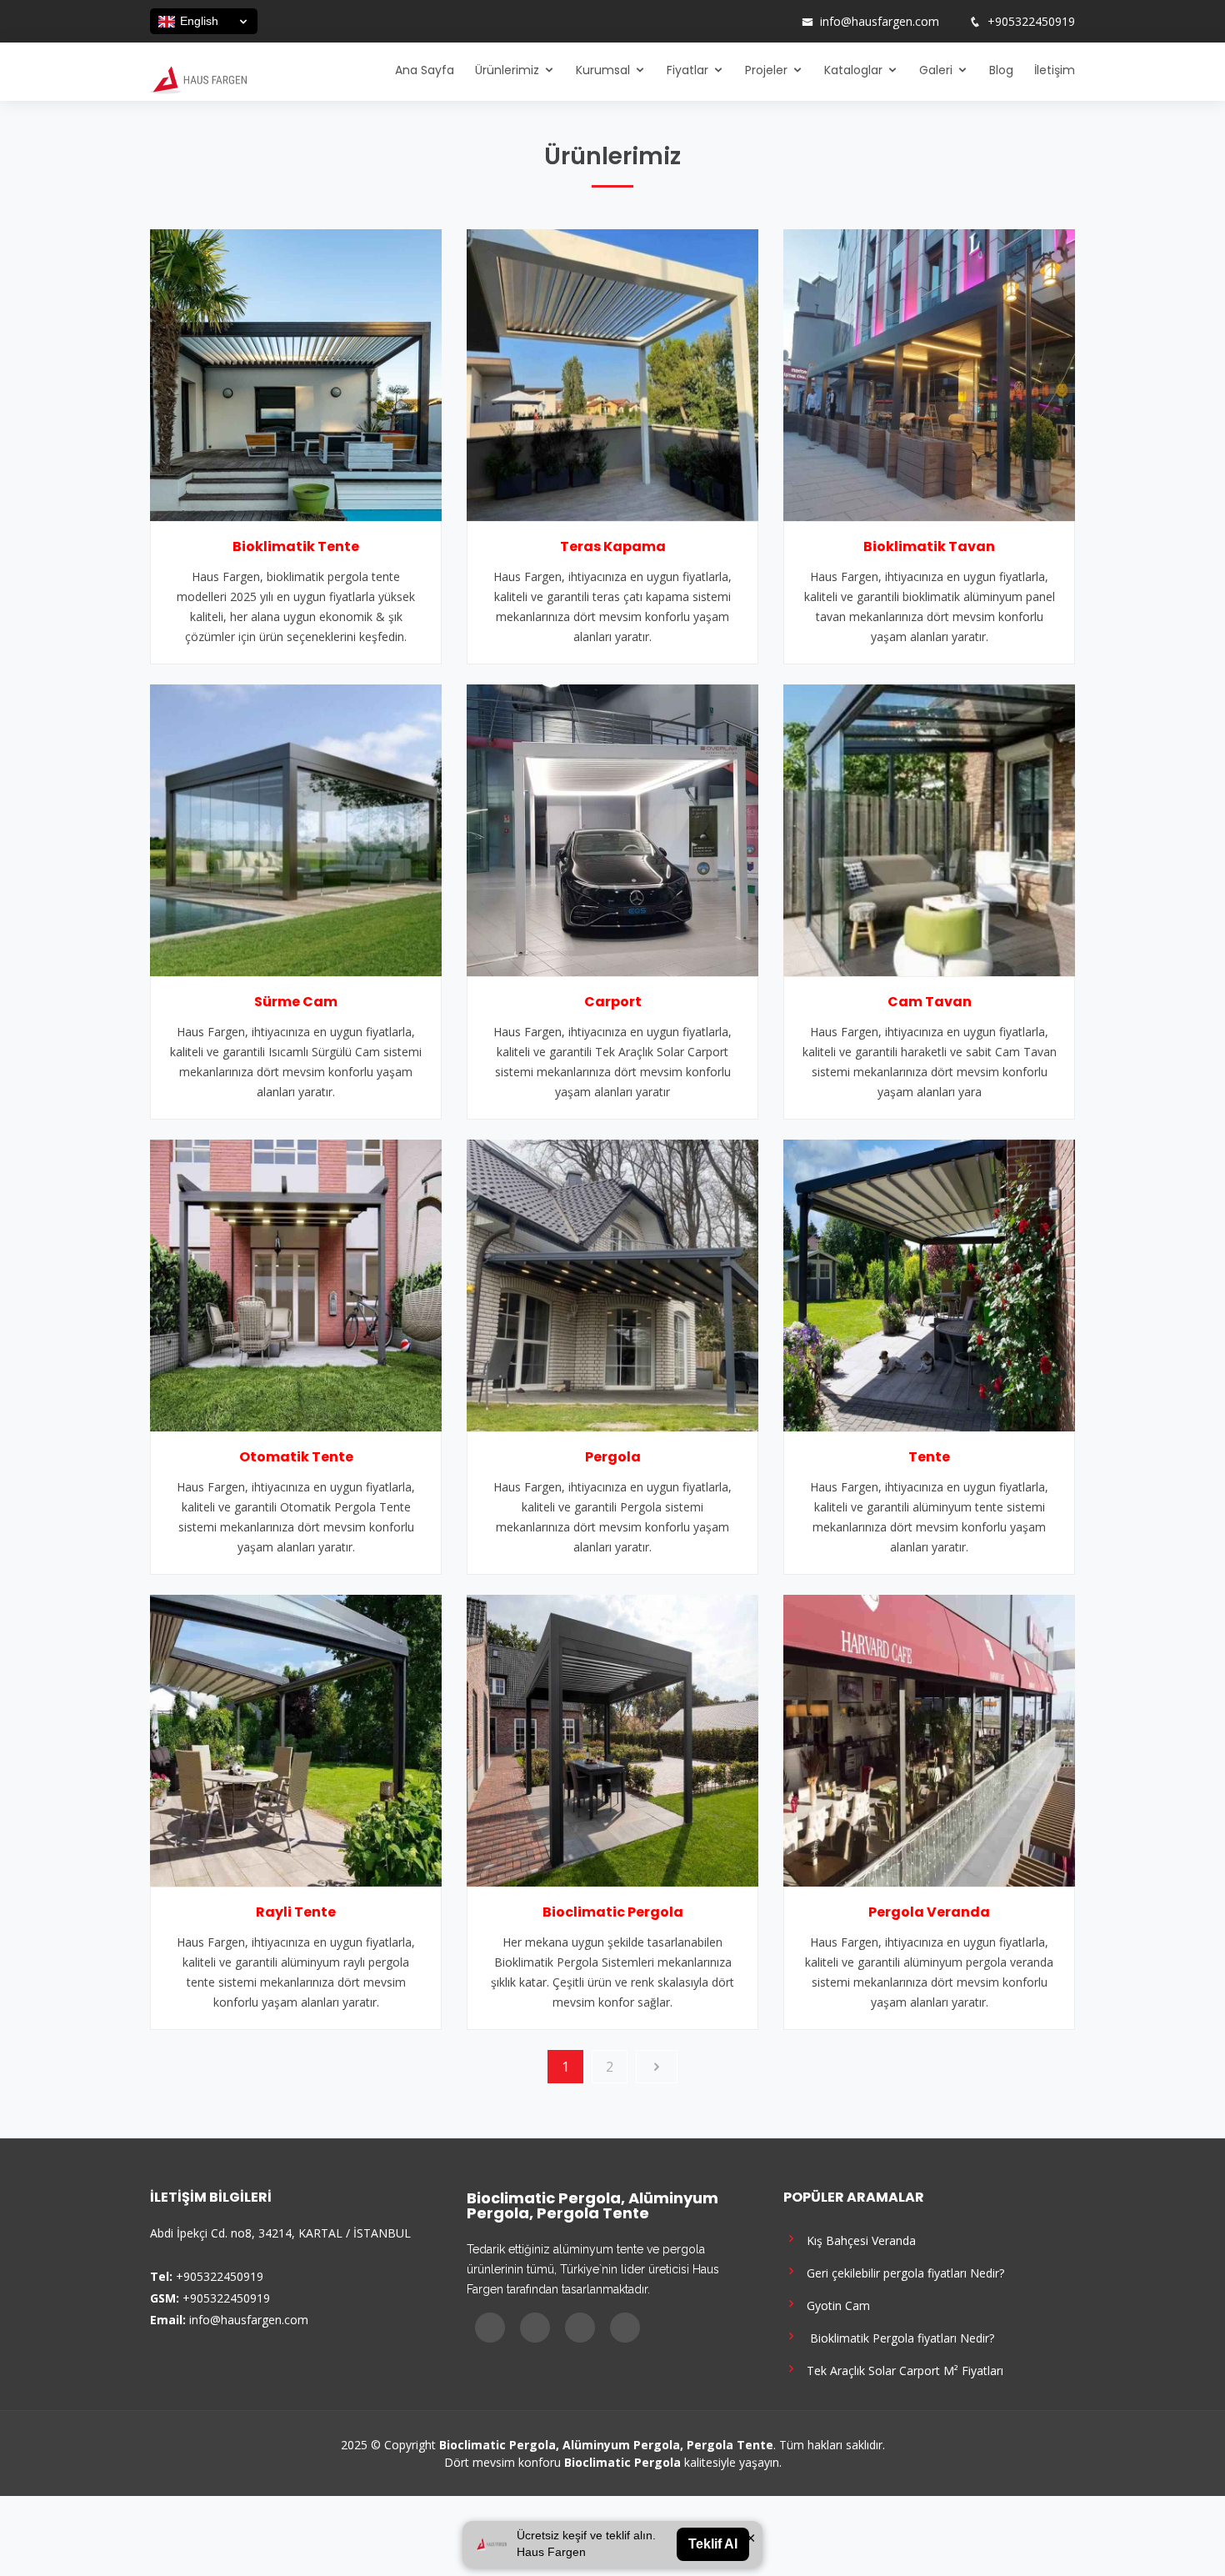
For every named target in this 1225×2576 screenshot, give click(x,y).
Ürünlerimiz (507, 70)
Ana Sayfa (425, 70)
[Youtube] (757, 22)
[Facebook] (713, 22)
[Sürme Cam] (296, 829)
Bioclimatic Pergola (613, 1912)
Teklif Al (713, 2544)
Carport (613, 1002)
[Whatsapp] (778, 22)
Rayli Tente (296, 1912)
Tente (929, 1457)
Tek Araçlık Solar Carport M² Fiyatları (902, 2370)
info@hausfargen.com (880, 22)
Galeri (936, 70)
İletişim (1055, 70)
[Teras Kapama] (612, 373)
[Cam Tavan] (929, 829)
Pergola (613, 1457)
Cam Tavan (930, 1002)
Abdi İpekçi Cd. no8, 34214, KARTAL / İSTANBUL (280, 2233)
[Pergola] (612, 1284)
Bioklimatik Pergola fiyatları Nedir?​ (897, 2337)
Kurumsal (603, 70)
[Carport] (612, 829)
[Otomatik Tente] (296, 1284)
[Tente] (929, 1284)
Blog (1001, 70)
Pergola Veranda (929, 1912)
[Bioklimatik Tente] (296, 373)
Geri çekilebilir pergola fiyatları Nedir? (902, 2272)
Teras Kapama (613, 546)
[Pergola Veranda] (929, 1739)
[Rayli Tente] (296, 1739)
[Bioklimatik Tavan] (929, 373)
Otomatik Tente (296, 1457)
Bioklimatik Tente (296, 546)
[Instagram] (735, 22)
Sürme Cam (296, 1002)
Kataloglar (853, 70)
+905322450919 (1031, 22)
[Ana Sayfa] (198, 78)
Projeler (766, 70)
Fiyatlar (687, 70)
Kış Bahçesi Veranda (858, 2240)
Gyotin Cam (835, 2305)
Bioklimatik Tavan (929, 546)
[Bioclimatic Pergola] (612, 1739)
